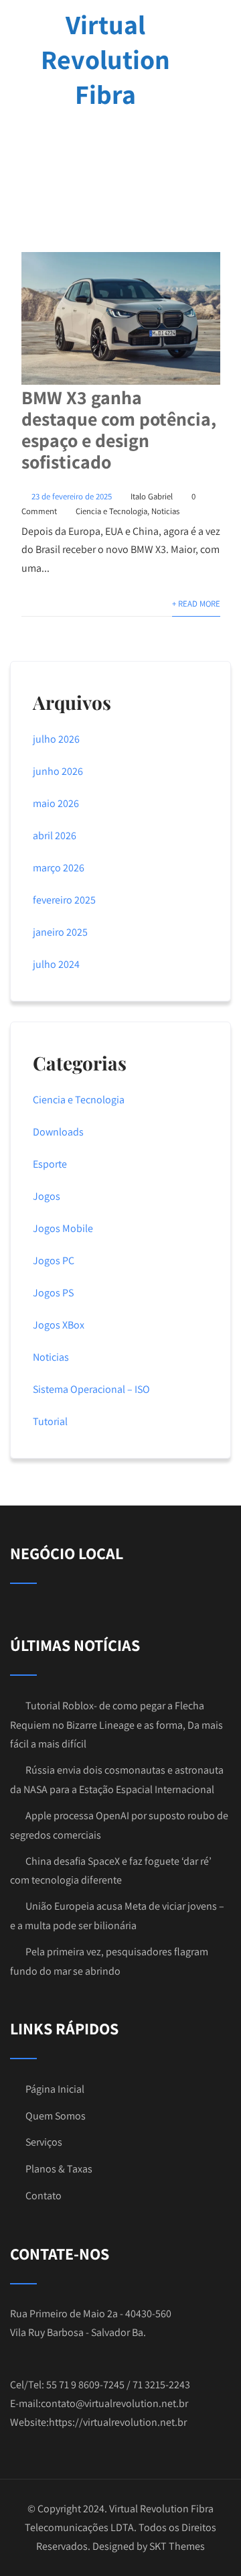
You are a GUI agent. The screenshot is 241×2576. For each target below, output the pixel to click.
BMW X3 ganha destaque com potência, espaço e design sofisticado (119, 429)
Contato (44, 2196)
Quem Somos (56, 2116)
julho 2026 (56, 739)
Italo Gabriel (152, 496)
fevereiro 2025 (64, 900)
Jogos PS (53, 1293)
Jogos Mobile (63, 1228)
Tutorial (50, 1421)
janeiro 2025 (60, 932)
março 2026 (59, 868)
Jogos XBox (59, 1325)
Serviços (44, 2142)
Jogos (47, 1196)
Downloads (58, 1132)
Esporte (50, 1164)
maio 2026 (56, 803)
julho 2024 (56, 964)
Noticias (165, 511)
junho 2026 (58, 771)
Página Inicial (55, 2089)
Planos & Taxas (59, 2169)
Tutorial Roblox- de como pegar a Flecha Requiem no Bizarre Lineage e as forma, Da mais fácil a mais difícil (116, 1725)
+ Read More (196, 604)
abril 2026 (55, 836)
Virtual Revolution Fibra (105, 59)
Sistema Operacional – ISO (91, 1389)
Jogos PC (54, 1261)
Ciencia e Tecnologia (111, 511)
